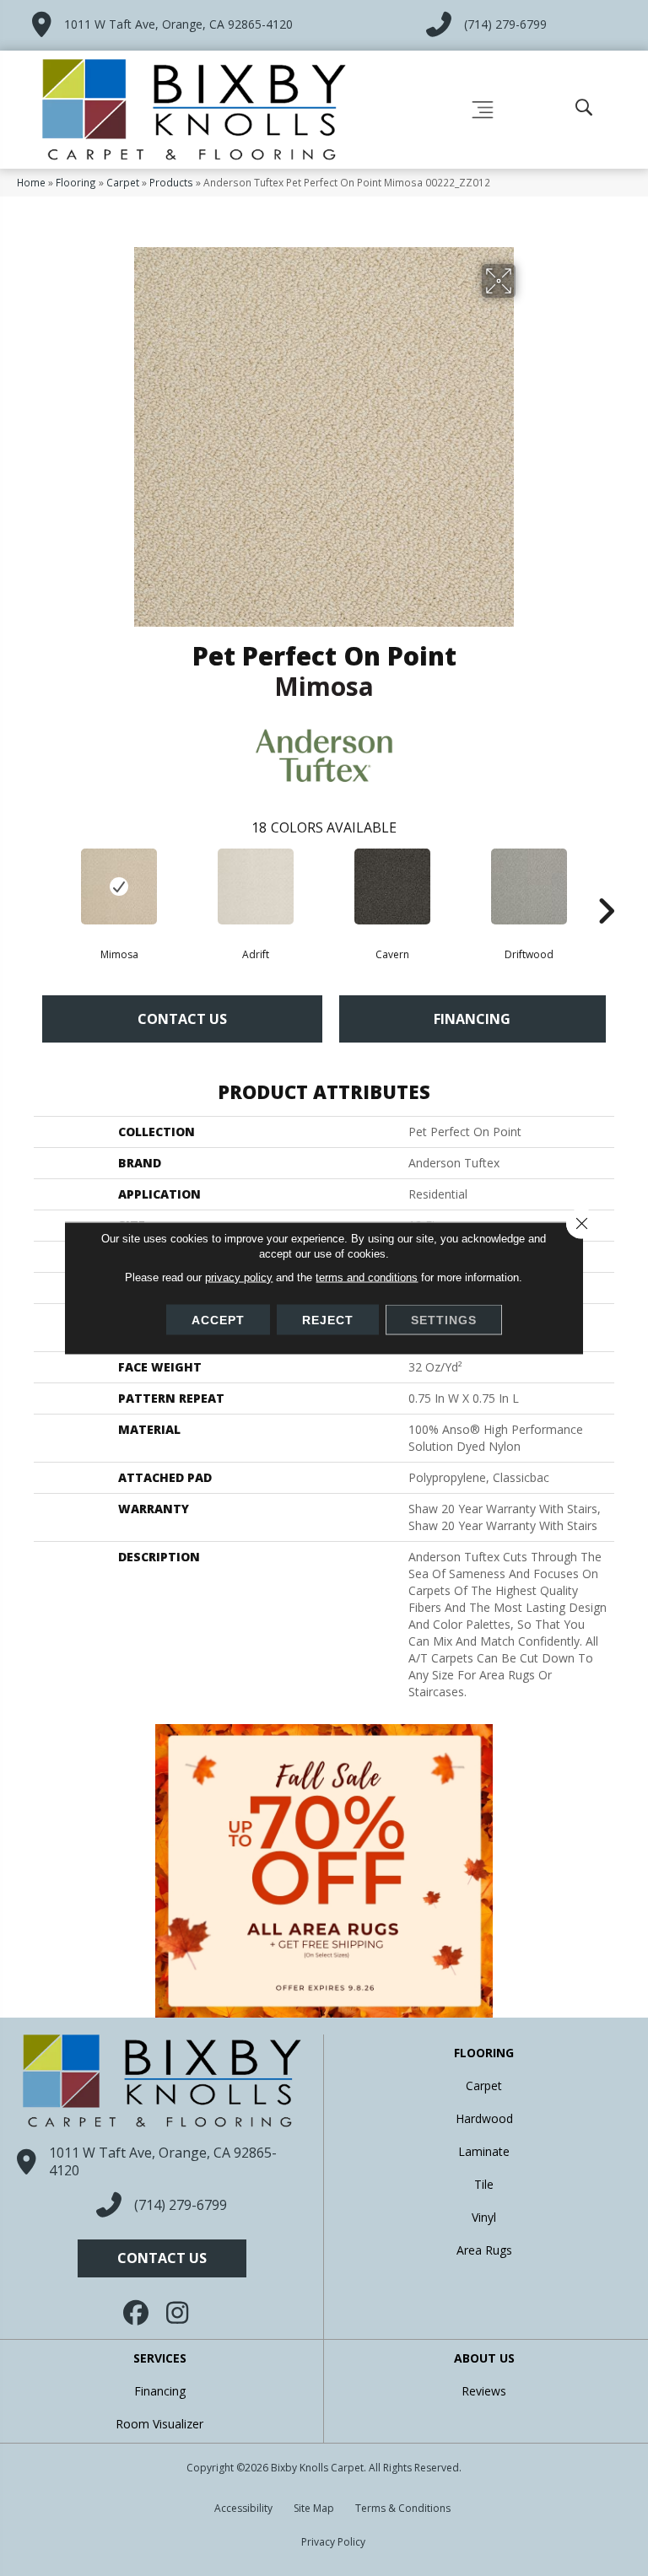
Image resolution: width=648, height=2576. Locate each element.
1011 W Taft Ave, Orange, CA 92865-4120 (178, 24)
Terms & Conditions (403, 2508)
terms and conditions (367, 1277)
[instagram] (179, 2313)
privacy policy (239, 1277)
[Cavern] (392, 887)
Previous (42, 886)
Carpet (123, 182)
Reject (328, 1320)
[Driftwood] (529, 887)
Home (31, 182)
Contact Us (182, 1019)
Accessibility (243, 2508)
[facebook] (137, 2313)
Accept (218, 1320)
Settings (444, 1320)
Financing (472, 1019)
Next (606, 886)
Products (171, 182)
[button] (162, 2258)
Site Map (314, 2508)
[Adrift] (256, 887)
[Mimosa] (119, 887)
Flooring (76, 182)
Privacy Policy (333, 2542)
